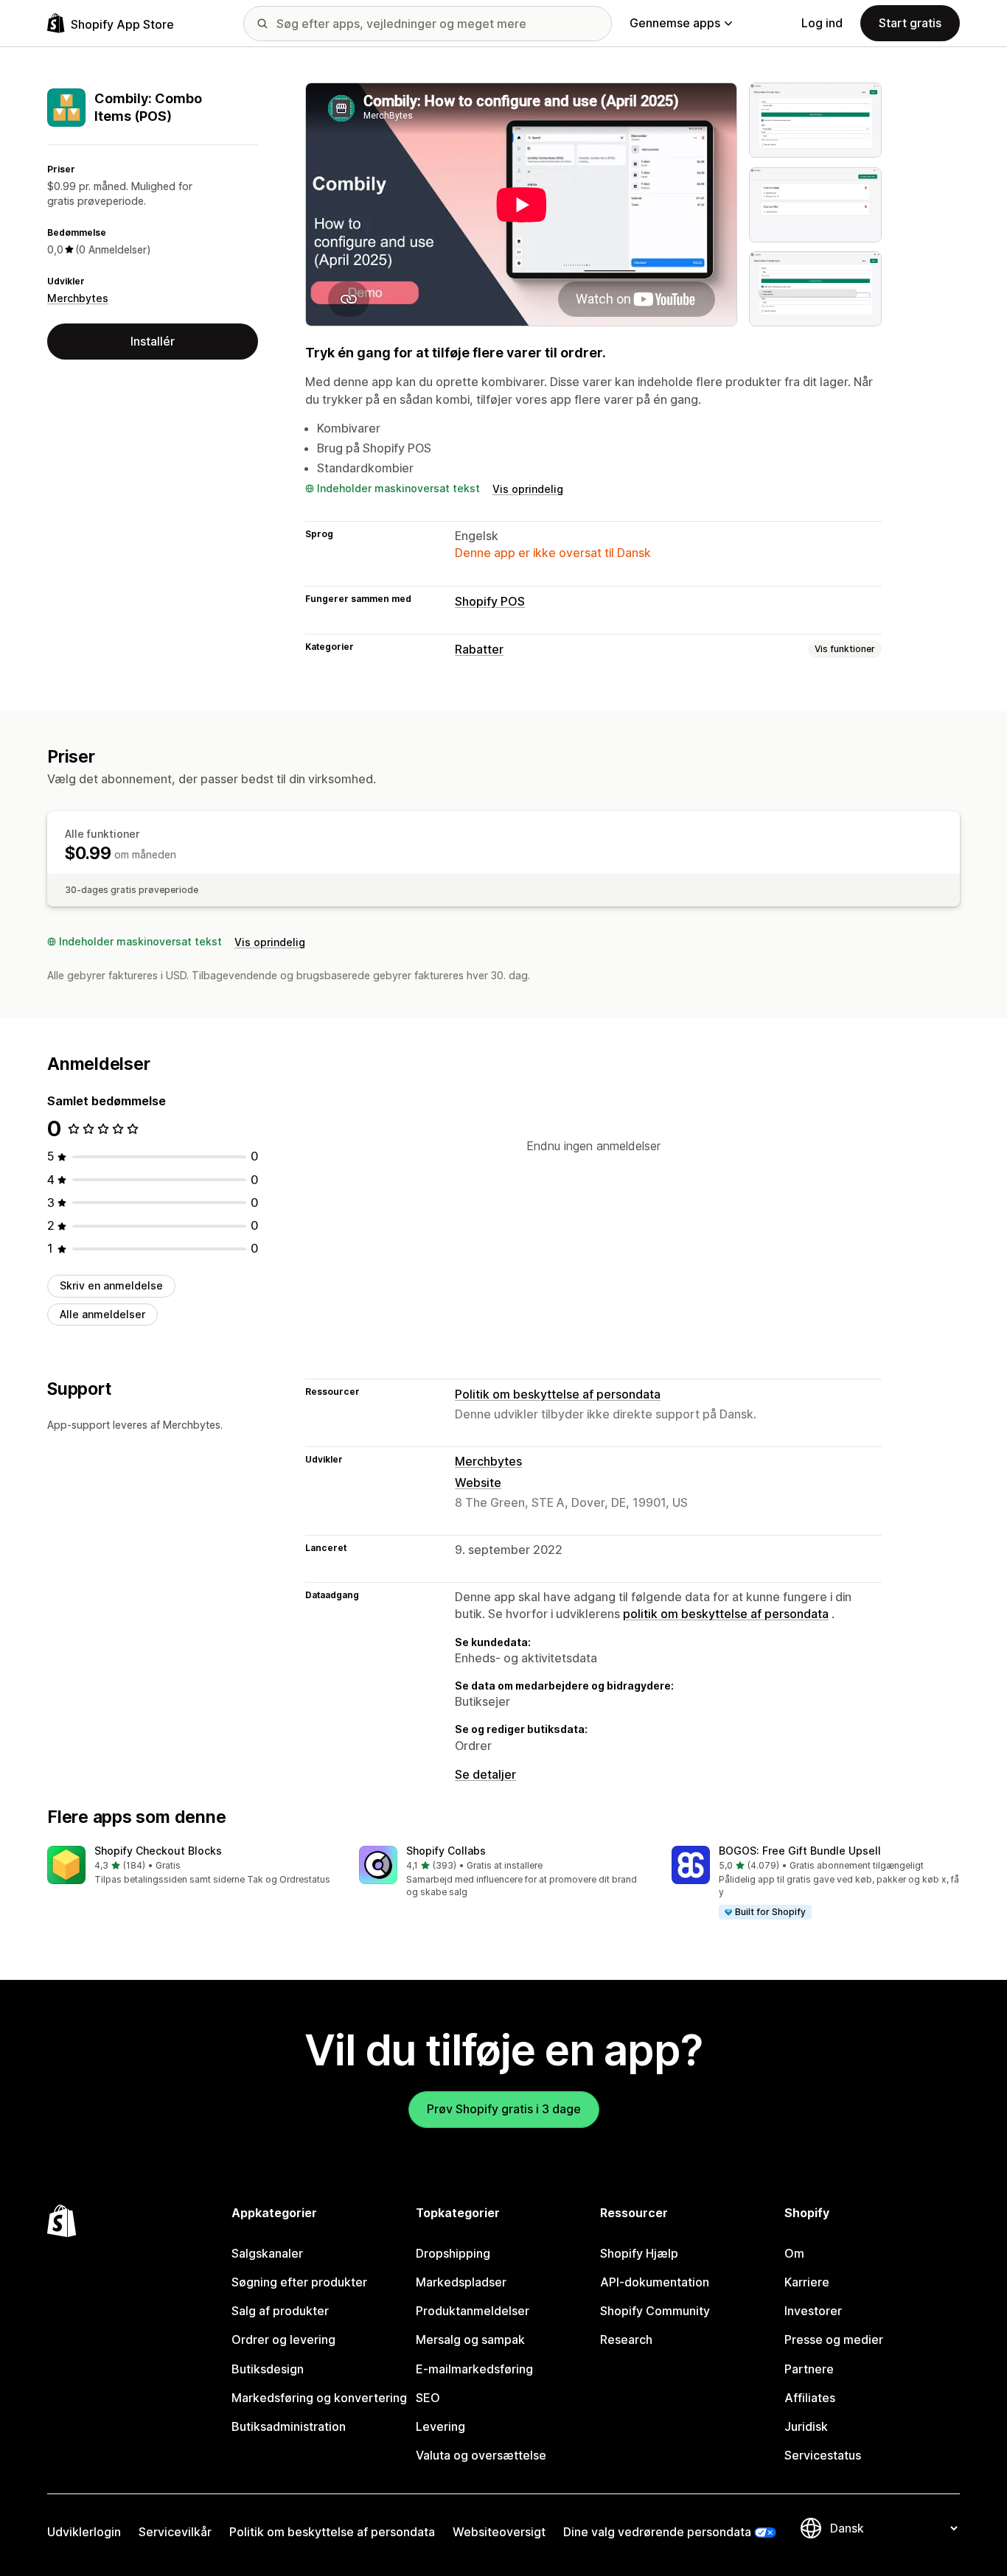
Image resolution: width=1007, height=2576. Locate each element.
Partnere (809, 2369)
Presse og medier (834, 2339)
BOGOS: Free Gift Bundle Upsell (800, 1851)
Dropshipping (453, 2253)
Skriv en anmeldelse (111, 1285)
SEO (428, 2398)
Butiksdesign (268, 2369)
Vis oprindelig (528, 489)
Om (794, 2253)
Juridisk (806, 2426)
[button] (191, 1866)
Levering (440, 2426)
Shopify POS (490, 601)
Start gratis (910, 23)
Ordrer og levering (283, 2339)
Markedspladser (461, 2282)
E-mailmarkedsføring (474, 2369)
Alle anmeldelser (102, 1314)
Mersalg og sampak (470, 2339)
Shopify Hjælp (639, 2253)
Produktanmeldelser (473, 2311)
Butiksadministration (289, 2426)
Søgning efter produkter (299, 2282)
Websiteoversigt (499, 2532)
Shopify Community (655, 2311)
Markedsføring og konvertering (319, 2398)
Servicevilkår (175, 2532)
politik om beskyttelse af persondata (726, 1614)
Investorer (813, 2311)
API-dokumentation (655, 2282)
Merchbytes (78, 297)
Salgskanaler (267, 2253)
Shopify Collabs (446, 1851)
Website (478, 1483)
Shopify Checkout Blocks (158, 1851)
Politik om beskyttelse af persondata (558, 1394)
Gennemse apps (675, 23)
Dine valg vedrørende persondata (657, 2532)
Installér (153, 340)
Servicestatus (823, 2455)
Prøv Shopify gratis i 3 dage (504, 2109)
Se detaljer (485, 1774)
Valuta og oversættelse (481, 2455)
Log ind (822, 23)
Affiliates (810, 2398)
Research (626, 2339)
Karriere (807, 2282)
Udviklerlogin (84, 2532)
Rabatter (479, 649)
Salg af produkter (280, 2311)
